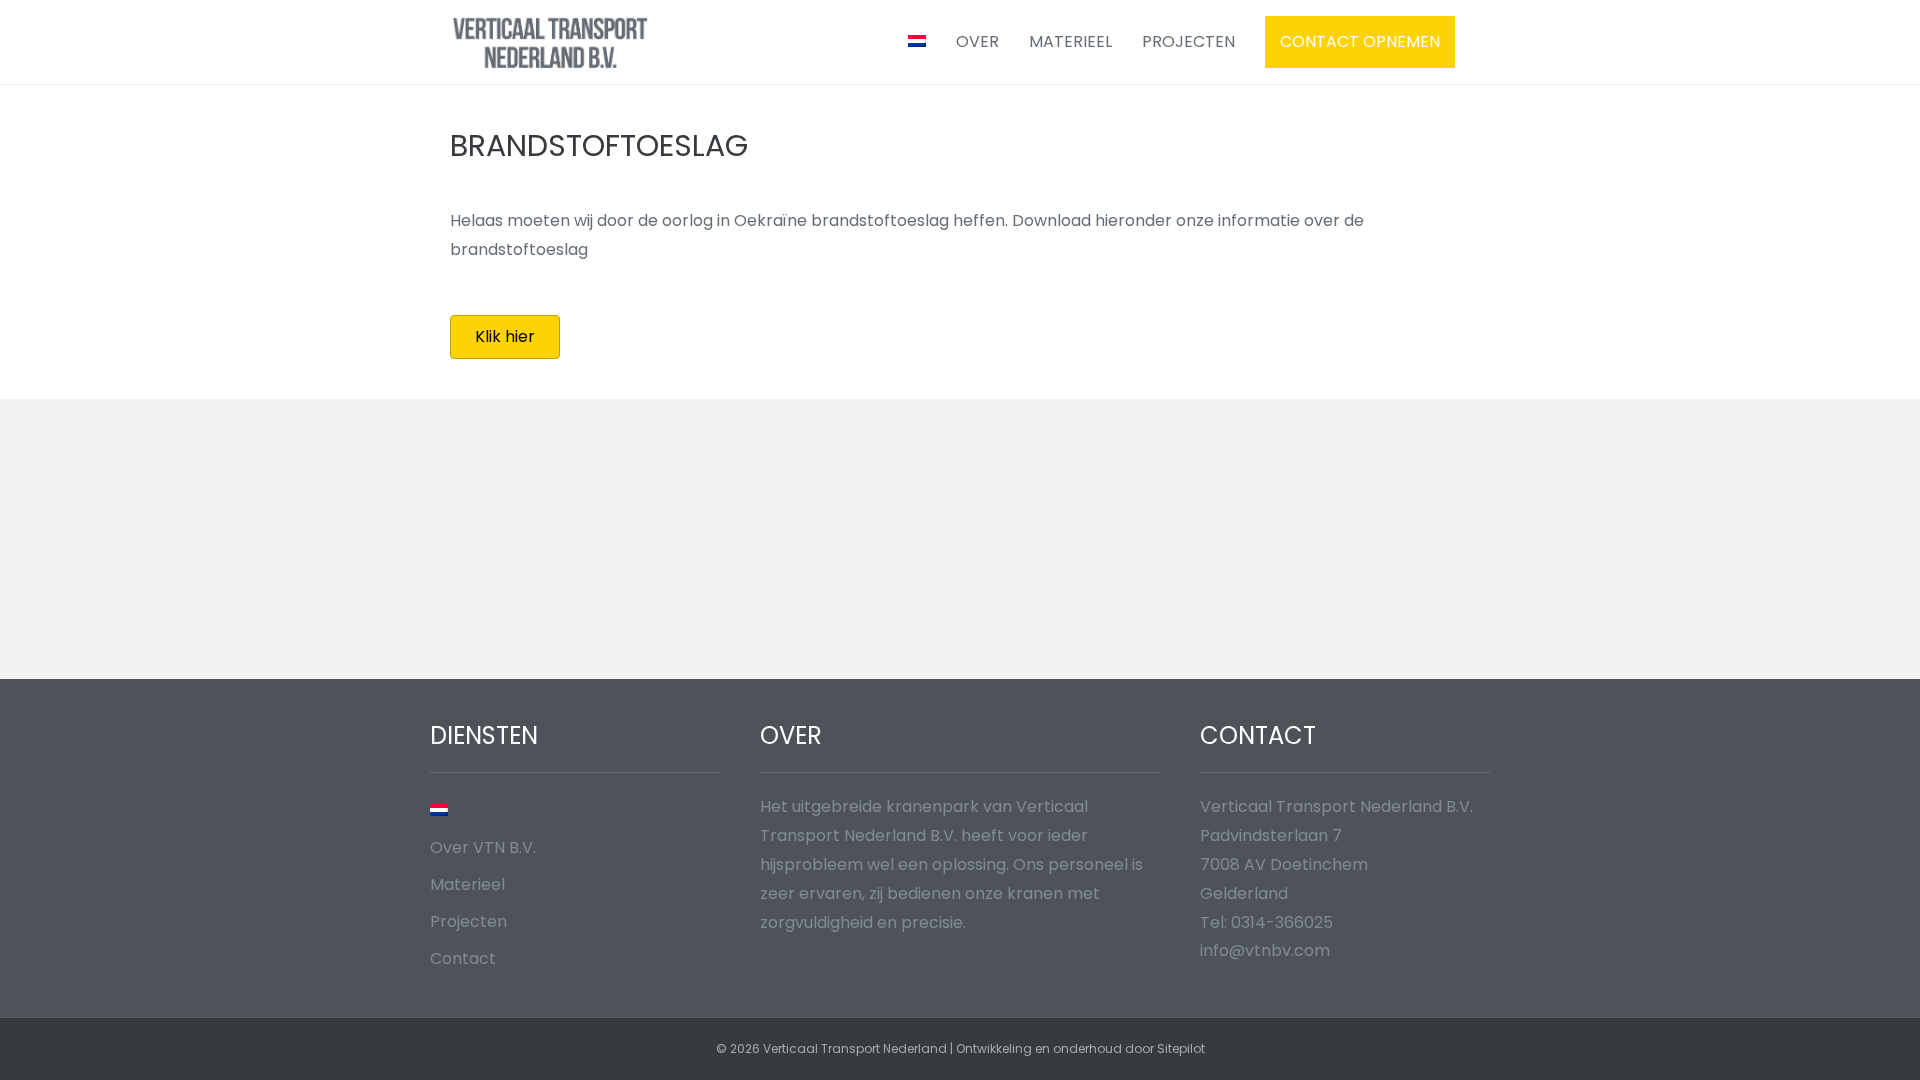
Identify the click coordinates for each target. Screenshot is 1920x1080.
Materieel (1070, 41)
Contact (463, 958)
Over (977, 41)
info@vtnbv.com (1265, 950)
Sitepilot (1181, 1048)
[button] (505, 337)
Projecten (1188, 41)
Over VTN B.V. (483, 847)
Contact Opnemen (1360, 41)
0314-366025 (1282, 922)
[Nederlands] (917, 42)
